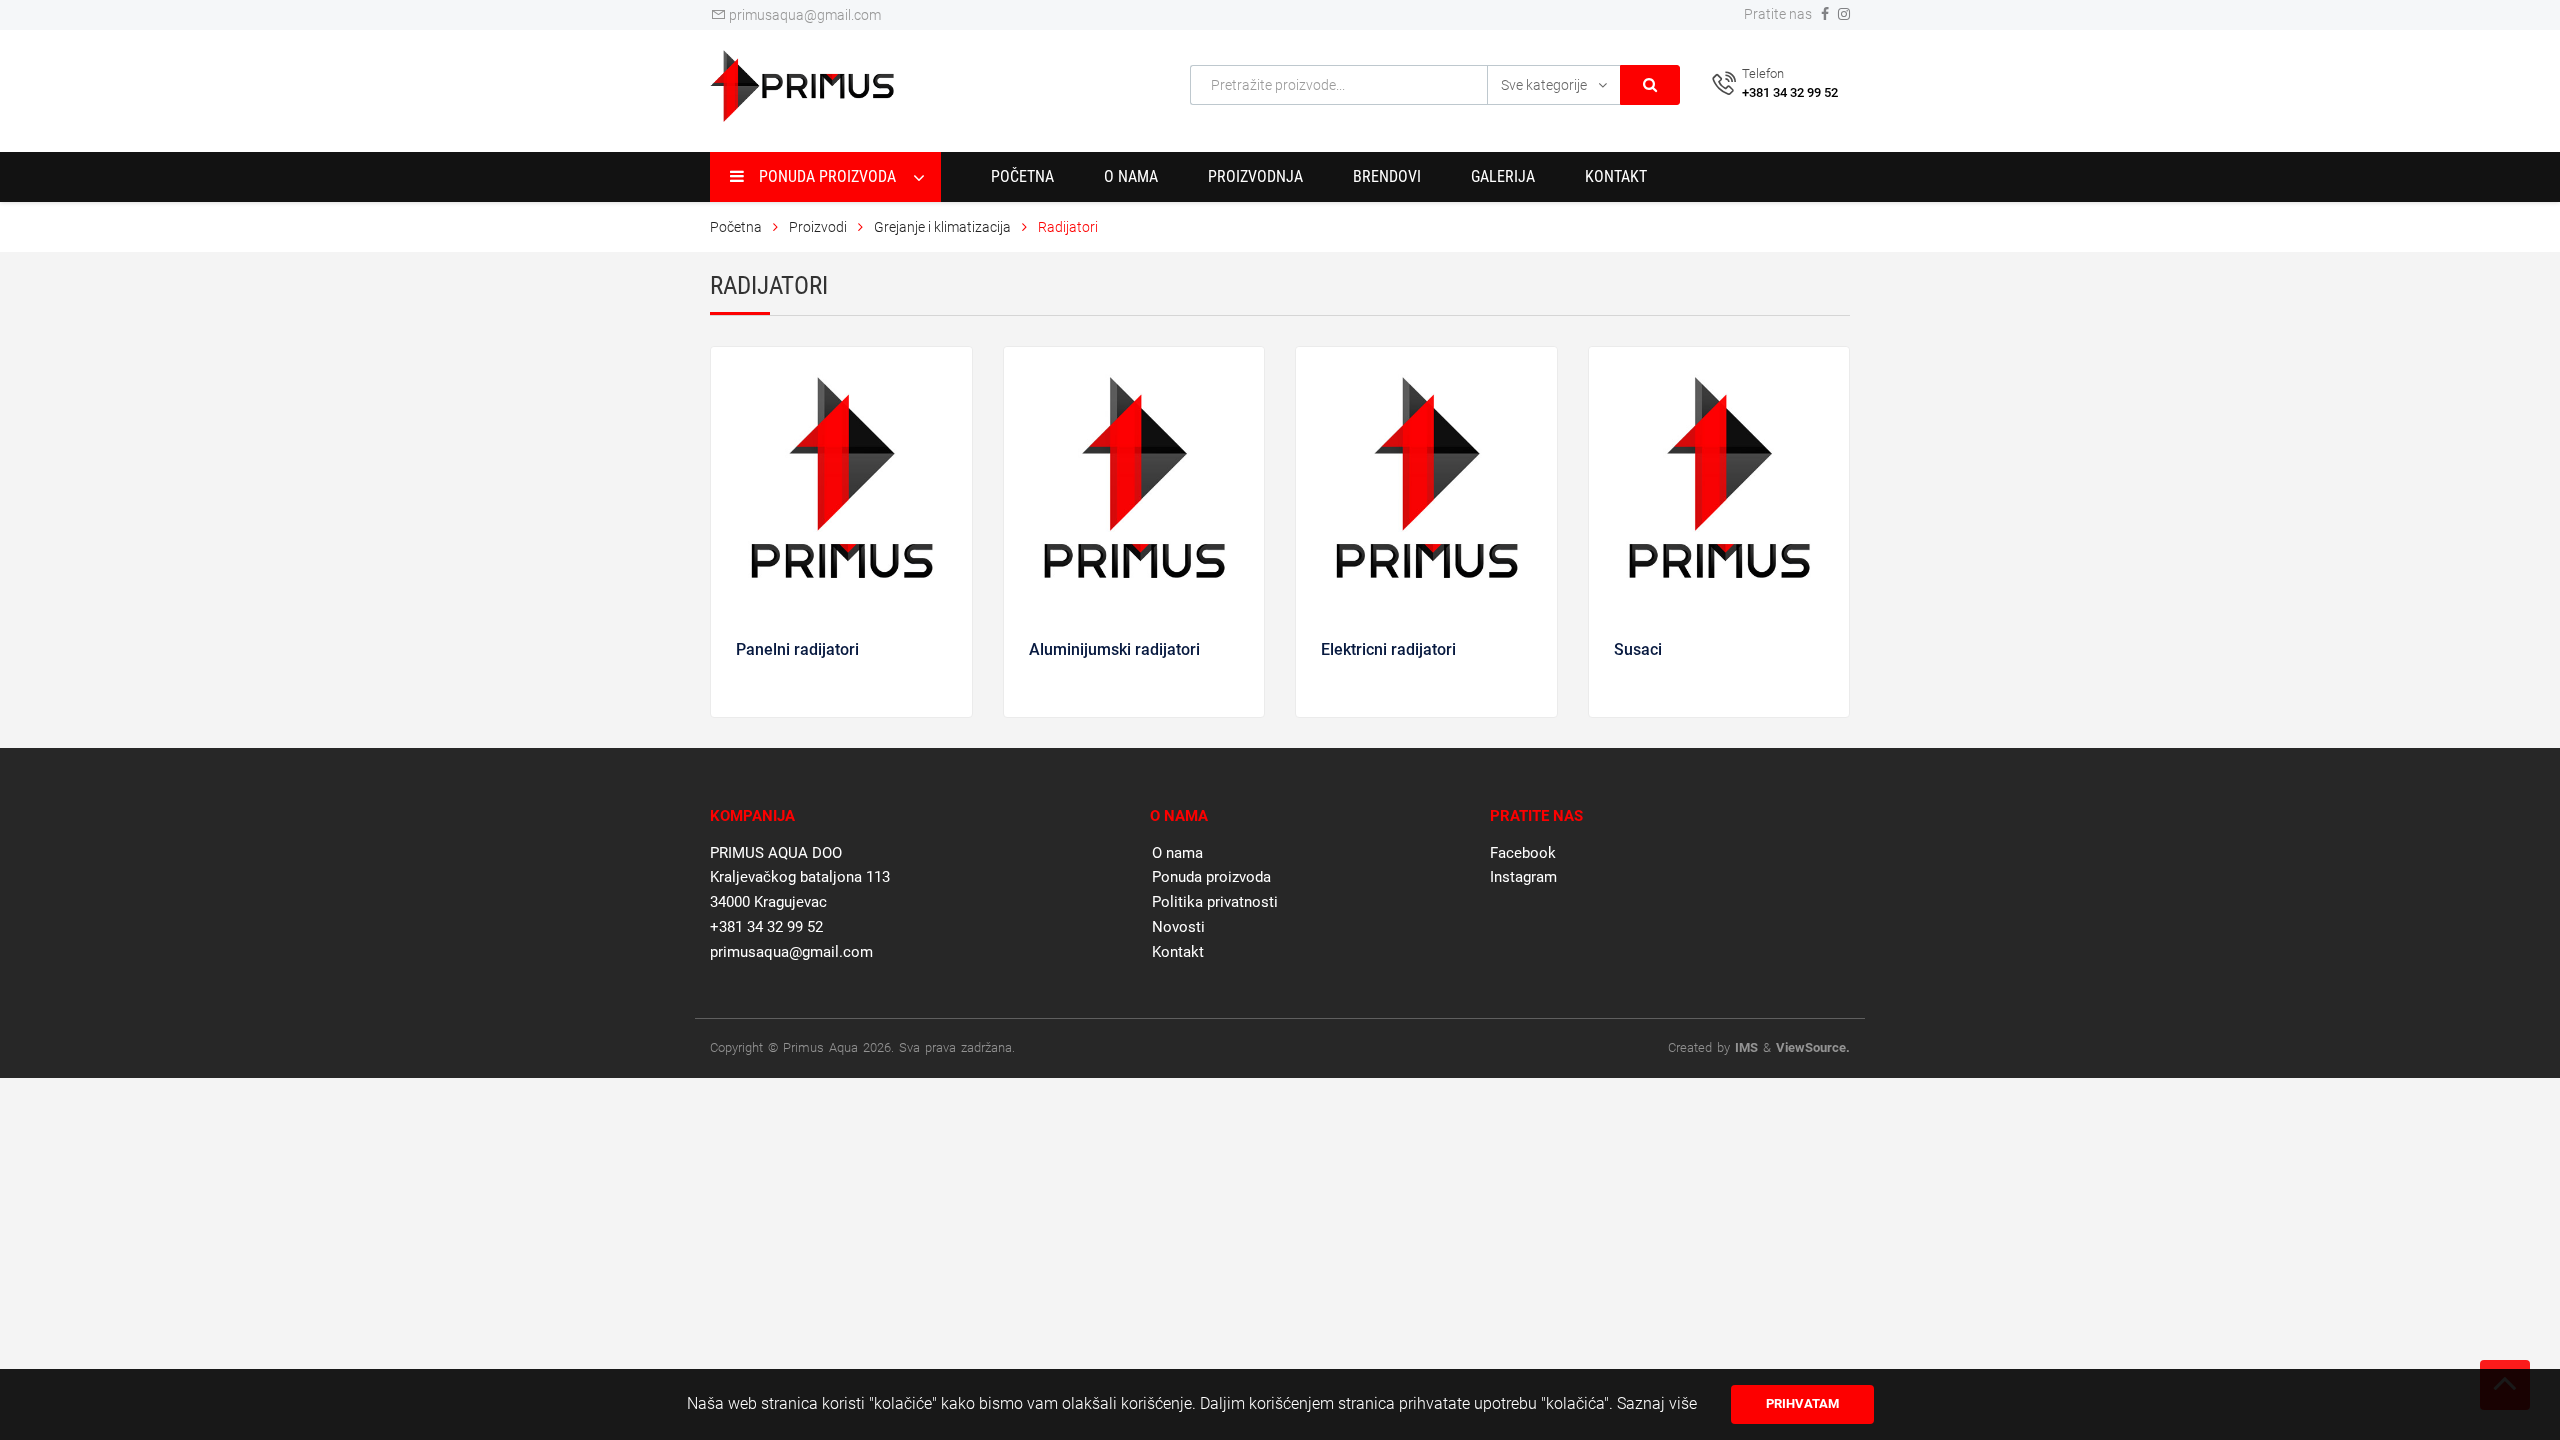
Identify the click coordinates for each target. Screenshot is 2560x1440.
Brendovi (1387, 176)
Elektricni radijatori (1388, 649)
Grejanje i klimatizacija (942, 227)
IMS (1746, 1047)
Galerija (1503, 176)
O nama (1131, 176)
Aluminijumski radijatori (1114, 649)
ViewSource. (1813, 1047)
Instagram (1523, 877)
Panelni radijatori (797, 649)
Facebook (1523, 853)
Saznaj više (1657, 1403)
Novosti (1178, 927)
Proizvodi (819, 227)
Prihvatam (1802, 1403)
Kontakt (1616, 176)
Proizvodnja (1255, 176)
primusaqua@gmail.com (803, 15)
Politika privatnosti (1215, 902)
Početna (1022, 176)
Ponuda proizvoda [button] (827, 176)
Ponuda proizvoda (1211, 877)
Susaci (1638, 649)
